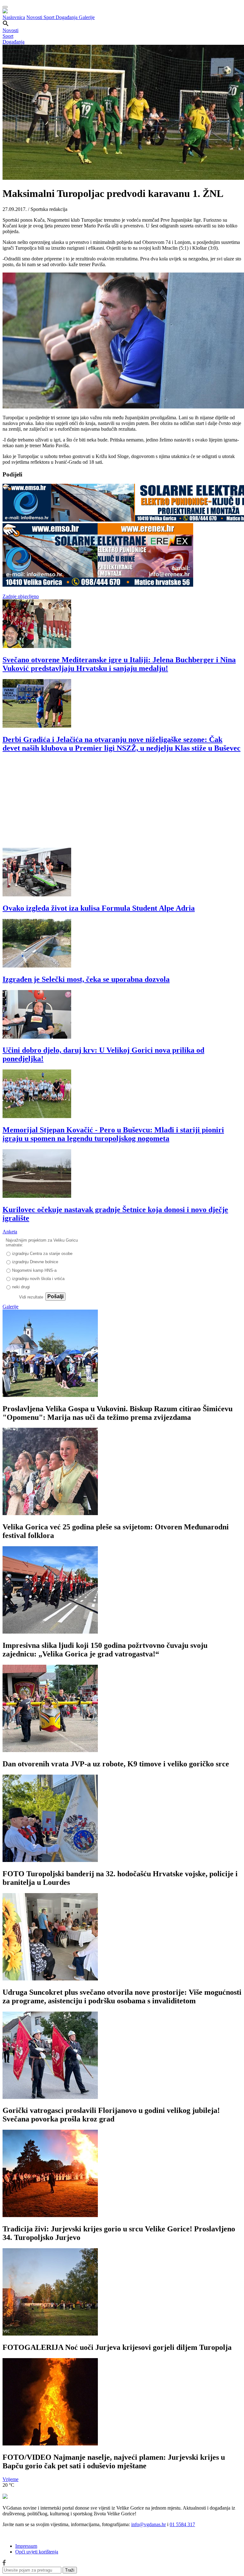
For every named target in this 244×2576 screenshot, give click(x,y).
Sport (50, 17)
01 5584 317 (182, 2524)
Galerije (87, 17)
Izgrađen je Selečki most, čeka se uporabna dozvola (86, 979)
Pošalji (55, 1296)
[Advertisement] (122, 803)
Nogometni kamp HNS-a (34, 1270)
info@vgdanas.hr (149, 2524)
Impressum (26, 2546)
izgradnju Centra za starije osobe (42, 1254)
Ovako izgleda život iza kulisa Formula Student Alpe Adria (99, 908)
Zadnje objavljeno (21, 596)
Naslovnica (14, 17)
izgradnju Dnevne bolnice (35, 1262)
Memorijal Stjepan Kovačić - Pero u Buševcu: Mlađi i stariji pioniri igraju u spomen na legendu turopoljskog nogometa (113, 1134)
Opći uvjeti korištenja (37, 2552)
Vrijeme (10, 2479)
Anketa (10, 1232)
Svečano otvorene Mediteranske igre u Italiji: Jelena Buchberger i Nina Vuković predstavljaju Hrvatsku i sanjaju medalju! (119, 664)
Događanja (67, 17)
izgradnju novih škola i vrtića (38, 1279)
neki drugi (21, 1287)
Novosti (35, 17)
